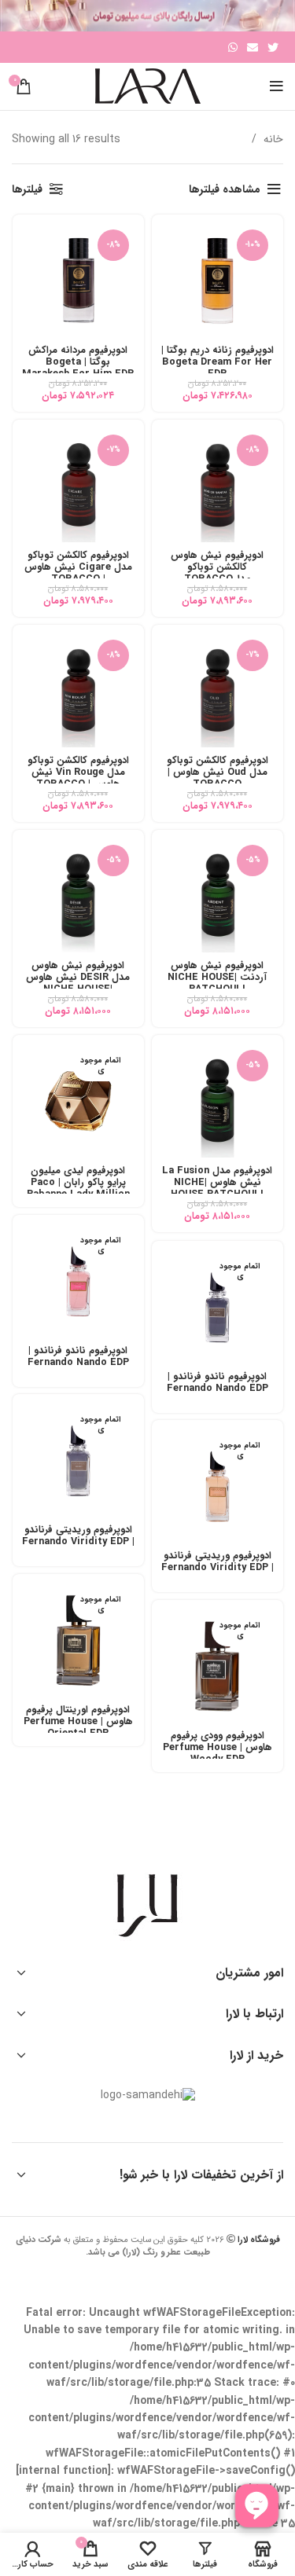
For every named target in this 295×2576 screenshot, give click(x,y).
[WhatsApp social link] (233, 47)
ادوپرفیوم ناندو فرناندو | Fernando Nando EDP (78, 1357)
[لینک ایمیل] (253, 47)
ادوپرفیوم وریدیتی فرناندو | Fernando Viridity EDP (78, 1536)
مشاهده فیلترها (225, 189)
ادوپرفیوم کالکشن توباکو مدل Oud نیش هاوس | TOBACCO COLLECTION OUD (218, 778)
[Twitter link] (273, 47)
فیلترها (27, 189)
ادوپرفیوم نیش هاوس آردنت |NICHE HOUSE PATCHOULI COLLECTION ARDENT (217, 983)
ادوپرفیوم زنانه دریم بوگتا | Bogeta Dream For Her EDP (218, 362)
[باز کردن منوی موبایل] (277, 86)
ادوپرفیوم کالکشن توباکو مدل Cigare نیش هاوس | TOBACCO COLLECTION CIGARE (78, 573)
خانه (272, 139)
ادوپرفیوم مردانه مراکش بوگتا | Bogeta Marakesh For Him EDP (78, 362)
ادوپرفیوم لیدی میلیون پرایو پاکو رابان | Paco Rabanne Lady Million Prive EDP (78, 1189)
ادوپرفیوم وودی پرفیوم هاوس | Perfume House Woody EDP (218, 1748)
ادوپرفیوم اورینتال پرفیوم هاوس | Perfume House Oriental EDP (78, 1722)
